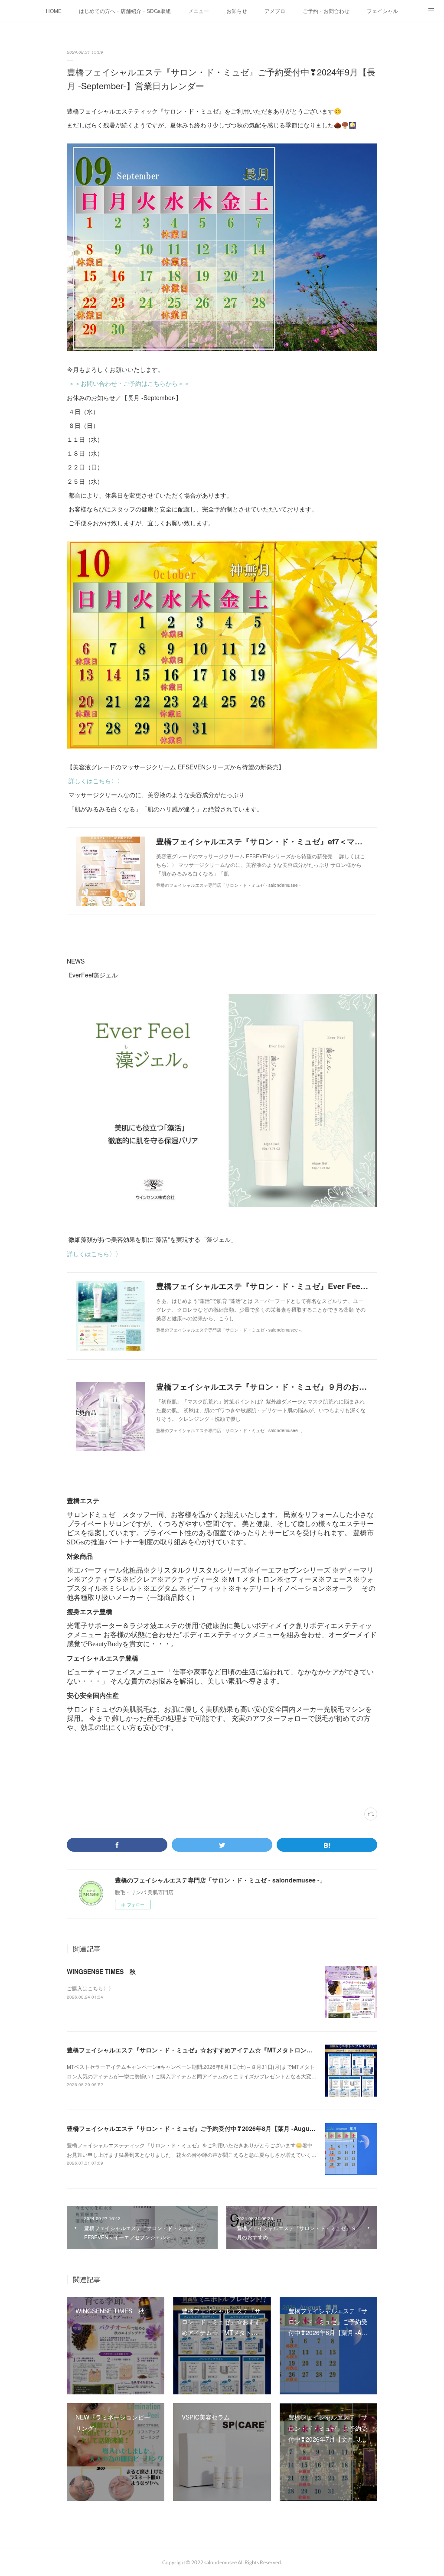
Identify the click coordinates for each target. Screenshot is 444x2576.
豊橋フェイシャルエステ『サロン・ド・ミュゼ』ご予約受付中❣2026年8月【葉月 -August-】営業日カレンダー (219, 2128)
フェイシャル (382, 11)
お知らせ (237, 11)
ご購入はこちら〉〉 (90, 1988)
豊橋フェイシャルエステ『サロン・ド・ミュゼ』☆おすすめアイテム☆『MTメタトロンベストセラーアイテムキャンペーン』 (238, 2050)
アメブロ (275, 11)
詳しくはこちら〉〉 (96, 781)
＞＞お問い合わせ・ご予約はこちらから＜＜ (129, 383)
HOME (54, 11)
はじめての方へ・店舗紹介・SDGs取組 (125, 11)
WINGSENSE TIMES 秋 (101, 1971)
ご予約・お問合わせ (326, 11)
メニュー (199, 11)
